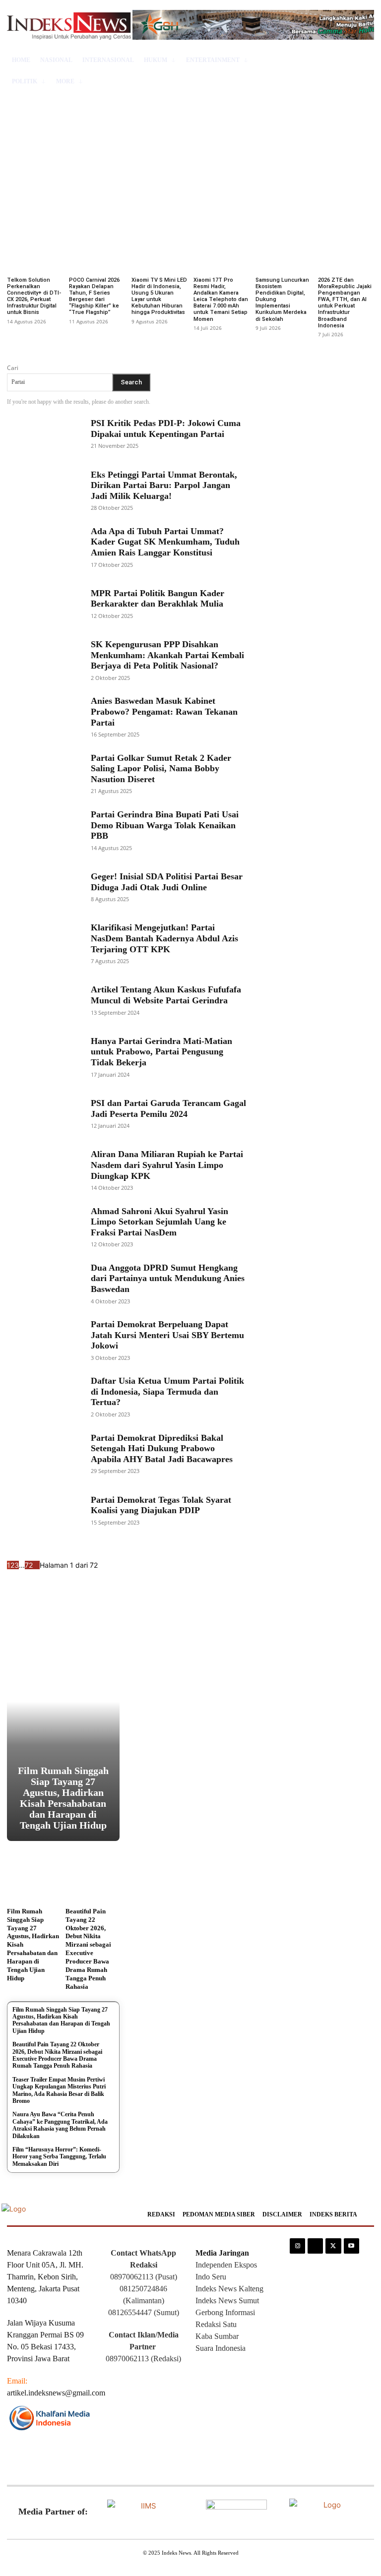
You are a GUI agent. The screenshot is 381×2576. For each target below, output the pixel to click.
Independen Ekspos (226, 2265)
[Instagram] (297, 2246)
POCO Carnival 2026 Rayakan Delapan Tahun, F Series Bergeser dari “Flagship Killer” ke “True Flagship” (94, 296)
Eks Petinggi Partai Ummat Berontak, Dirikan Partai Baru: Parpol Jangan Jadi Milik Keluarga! (164, 485)
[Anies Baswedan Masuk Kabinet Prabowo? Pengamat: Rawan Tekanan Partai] (43, 717)
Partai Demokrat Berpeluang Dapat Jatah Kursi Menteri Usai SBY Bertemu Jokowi (167, 1335)
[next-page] (36, 1565)
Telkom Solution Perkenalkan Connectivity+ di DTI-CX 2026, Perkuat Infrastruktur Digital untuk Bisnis (34, 296)
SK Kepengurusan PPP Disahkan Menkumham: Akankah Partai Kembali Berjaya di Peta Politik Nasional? (167, 655)
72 (29, 1565)
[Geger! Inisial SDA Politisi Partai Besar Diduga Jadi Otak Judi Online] (43, 886)
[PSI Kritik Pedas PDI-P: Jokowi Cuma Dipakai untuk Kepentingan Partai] (43, 433)
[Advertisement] (190, 156)
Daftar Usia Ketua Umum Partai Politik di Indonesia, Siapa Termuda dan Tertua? (167, 1391)
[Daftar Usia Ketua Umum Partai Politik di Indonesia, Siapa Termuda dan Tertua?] (43, 1397)
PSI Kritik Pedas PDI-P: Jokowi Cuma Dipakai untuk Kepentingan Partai (166, 429)
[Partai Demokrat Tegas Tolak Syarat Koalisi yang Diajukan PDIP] (43, 1510)
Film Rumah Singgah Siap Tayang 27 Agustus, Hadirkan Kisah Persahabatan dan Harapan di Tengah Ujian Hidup (63, 1798)
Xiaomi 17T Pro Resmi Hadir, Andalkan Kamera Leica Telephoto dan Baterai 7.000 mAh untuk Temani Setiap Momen (221, 300)
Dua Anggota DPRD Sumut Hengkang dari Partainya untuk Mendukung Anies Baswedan (168, 1278)
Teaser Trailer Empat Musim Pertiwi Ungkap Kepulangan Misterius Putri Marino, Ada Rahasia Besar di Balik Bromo (59, 2090)
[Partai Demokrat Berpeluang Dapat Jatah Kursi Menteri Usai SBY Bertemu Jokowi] (43, 1340)
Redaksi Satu (216, 2324)
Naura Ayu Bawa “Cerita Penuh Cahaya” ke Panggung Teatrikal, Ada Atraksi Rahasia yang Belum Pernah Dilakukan (60, 2125)
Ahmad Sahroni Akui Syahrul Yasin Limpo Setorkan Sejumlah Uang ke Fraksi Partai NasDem (159, 1222)
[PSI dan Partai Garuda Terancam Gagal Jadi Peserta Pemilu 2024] (43, 1113)
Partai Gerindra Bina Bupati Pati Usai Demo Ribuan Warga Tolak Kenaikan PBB (165, 825)
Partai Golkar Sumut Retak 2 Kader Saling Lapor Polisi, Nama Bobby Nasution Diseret (161, 768)
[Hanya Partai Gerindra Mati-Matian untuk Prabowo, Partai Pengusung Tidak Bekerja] (43, 1056)
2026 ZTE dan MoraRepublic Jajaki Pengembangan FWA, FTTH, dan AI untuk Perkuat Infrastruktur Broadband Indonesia (345, 303)
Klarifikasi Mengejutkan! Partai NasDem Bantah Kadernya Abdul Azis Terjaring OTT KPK (164, 938)
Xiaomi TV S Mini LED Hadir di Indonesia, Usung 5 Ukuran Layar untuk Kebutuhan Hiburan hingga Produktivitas (159, 296)
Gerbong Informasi (225, 2312)
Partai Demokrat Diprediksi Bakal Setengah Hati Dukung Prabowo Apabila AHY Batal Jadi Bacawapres (162, 1448)
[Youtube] (351, 2246)
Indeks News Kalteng (229, 2289)
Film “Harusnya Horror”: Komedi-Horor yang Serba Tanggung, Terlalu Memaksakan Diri (59, 2157)
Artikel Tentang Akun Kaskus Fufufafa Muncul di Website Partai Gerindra (166, 995)
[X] (333, 2246)
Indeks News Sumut (227, 2300)
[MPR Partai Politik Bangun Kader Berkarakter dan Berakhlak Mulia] (43, 603)
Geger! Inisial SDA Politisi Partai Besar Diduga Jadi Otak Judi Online (167, 882)
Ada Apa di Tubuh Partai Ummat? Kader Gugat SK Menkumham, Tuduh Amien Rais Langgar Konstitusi (165, 542)
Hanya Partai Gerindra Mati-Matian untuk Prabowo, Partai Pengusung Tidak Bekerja (161, 1052)
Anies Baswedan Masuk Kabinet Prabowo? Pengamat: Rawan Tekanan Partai (164, 711)
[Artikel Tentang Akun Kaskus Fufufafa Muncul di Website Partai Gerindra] (43, 1000)
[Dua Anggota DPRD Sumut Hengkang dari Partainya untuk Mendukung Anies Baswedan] (43, 1283)
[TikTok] (315, 2246)
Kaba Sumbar (217, 2336)
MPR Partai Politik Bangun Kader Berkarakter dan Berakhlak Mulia (158, 599)
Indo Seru (211, 2277)
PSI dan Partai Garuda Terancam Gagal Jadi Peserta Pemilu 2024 (168, 1108)
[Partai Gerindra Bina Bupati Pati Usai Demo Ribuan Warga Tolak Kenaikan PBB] (43, 830)
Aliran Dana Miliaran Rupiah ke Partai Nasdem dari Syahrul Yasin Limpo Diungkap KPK (167, 1165)
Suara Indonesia (221, 2348)
